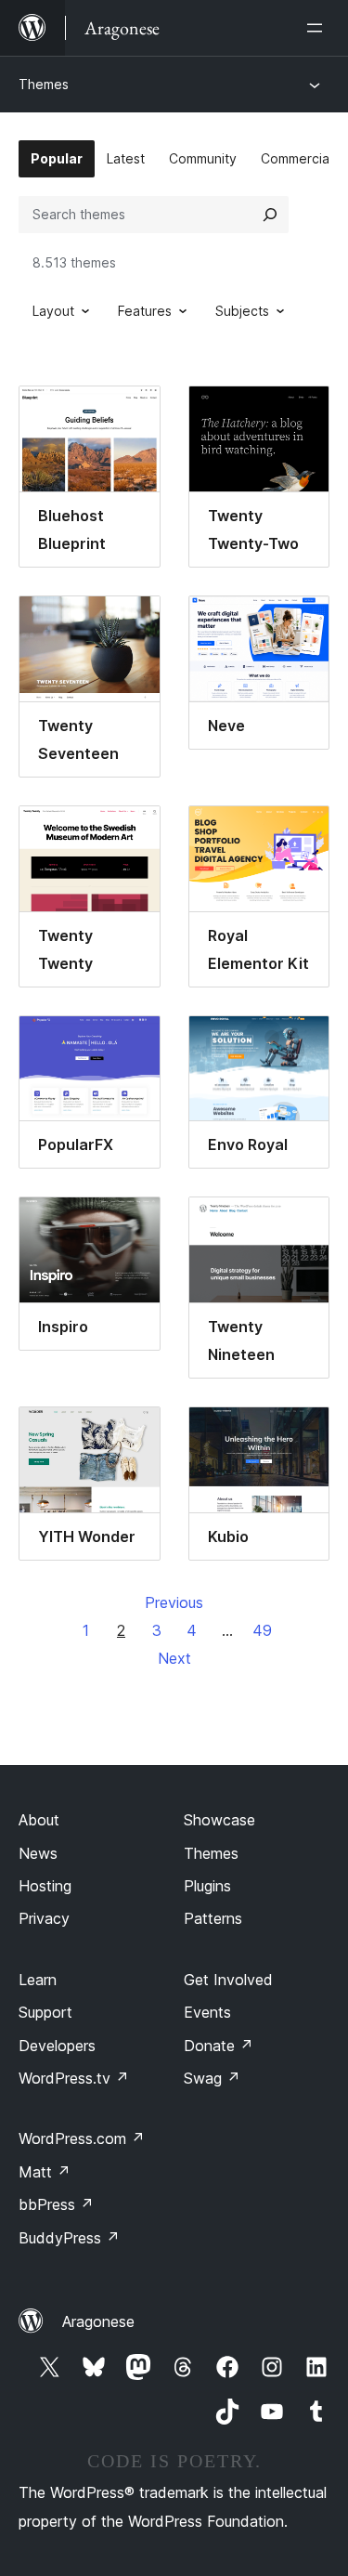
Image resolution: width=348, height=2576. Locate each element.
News (38, 1853)
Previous (174, 1602)
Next (174, 1658)
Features (145, 311)
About (39, 1820)
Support (45, 2012)
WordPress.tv (74, 2078)
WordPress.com (82, 2138)
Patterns (213, 1918)
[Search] (270, 215)
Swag (212, 2078)
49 (262, 1630)
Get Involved (228, 1980)
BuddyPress (69, 2238)
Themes (44, 84)
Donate (219, 2046)
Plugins (207, 1886)
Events (207, 2012)
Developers (57, 2046)
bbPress (56, 2204)
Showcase (219, 1820)
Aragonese (98, 2321)
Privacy (44, 1918)
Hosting (45, 1886)
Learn (38, 1980)
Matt (45, 2172)
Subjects (242, 311)
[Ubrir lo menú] (318, 28)
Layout (53, 311)
